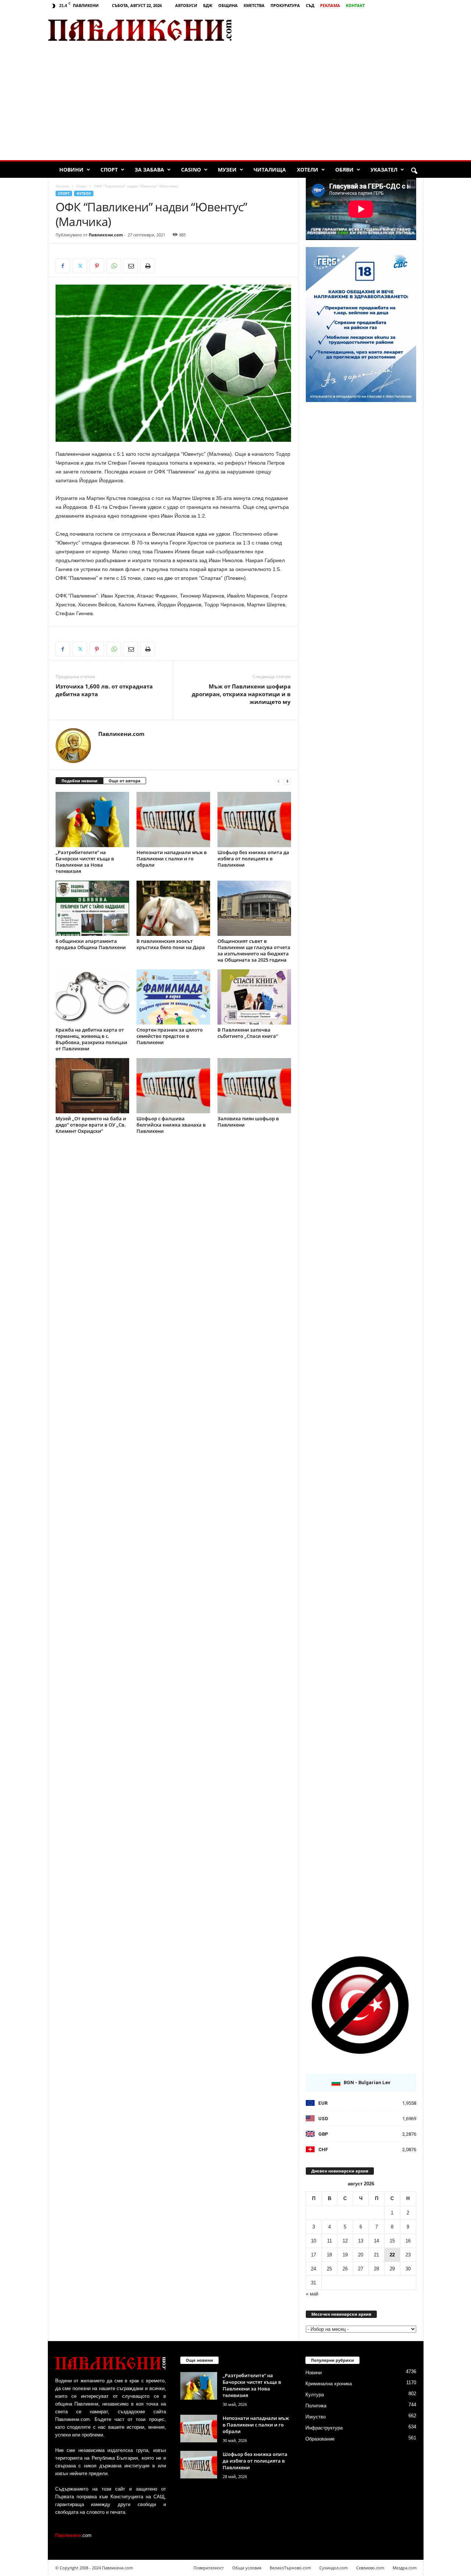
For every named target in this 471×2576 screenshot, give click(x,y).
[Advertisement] (337, 30)
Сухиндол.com (334, 2568)
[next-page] (287, 781)
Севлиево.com (370, 2568)
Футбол (84, 193)
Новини (71, 170)
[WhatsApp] (114, 266)
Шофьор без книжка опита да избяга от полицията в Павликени (253, 859)
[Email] (131, 266)
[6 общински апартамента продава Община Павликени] (92, 908)
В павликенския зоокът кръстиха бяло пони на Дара (171, 944)
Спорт (109, 170)
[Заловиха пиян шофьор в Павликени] (254, 1086)
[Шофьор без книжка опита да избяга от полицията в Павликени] (254, 820)
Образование (320, 2439)
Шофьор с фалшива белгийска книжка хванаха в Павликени (171, 1125)
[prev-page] (279, 781)
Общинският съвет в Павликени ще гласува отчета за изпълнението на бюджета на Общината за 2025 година (254, 950)
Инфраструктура (324, 2428)
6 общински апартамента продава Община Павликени (91, 944)
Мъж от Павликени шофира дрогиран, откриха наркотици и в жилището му (241, 694)
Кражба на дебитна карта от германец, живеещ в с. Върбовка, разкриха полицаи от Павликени (91, 1039)
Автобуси (186, 5)
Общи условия (247, 2568)
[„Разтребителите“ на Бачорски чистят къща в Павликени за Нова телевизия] (92, 820)
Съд (310, 5)
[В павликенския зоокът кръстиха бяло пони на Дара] (173, 908)
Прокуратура (285, 5)
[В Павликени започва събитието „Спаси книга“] (254, 997)
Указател (384, 170)
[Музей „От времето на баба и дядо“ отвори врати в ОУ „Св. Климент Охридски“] (92, 1086)
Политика (316, 2406)
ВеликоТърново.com (290, 2568)
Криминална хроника (329, 2384)
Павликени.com (106, 235)
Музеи (227, 170)
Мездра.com (405, 2568)
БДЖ (208, 5)
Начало (62, 186)
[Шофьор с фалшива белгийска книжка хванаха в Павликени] (173, 1086)
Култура (315, 2395)
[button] (414, 171)
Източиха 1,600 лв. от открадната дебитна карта (104, 690)
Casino (191, 170)
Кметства (254, 5)
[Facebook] (63, 266)
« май (312, 2294)
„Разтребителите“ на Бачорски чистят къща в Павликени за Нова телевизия (85, 862)
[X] (80, 266)
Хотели (308, 170)
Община (228, 5)
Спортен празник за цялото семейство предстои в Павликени (170, 1036)
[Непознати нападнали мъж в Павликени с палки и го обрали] (173, 820)
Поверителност (209, 2568)
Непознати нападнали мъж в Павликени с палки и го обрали (172, 859)
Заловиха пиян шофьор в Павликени (248, 1122)
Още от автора (125, 781)
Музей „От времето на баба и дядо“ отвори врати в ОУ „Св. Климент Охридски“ (91, 1125)
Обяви (344, 170)
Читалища (270, 170)
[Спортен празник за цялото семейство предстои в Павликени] (173, 997)
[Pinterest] (97, 266)
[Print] (148, 266)
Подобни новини (79, 781)
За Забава (149, 170)
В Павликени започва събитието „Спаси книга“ (248, 1033)
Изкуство (316, 2417)
